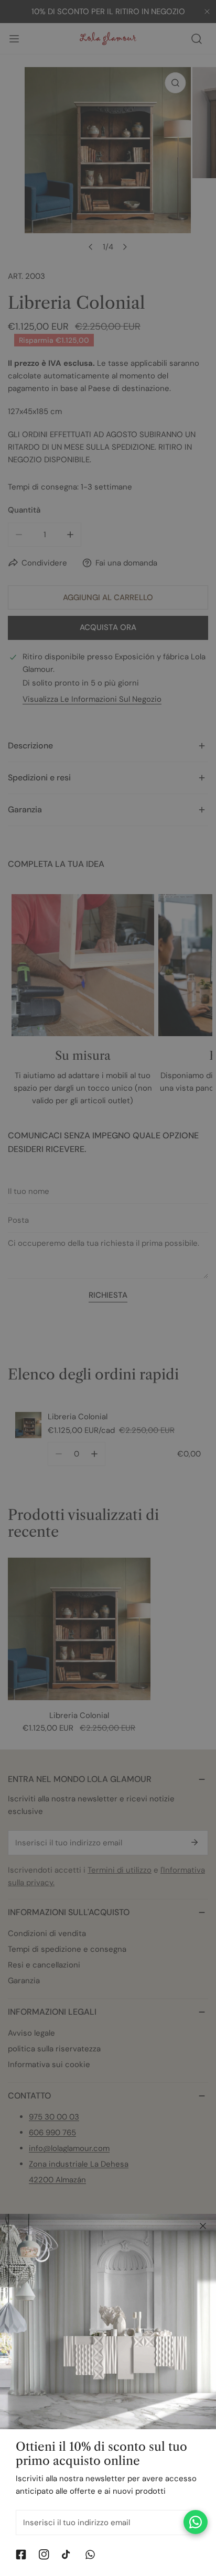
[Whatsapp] (90, 2555)
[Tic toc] (67, 2555)
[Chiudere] (203, 2226)
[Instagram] (44, 2555)
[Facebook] (21, 2555)
